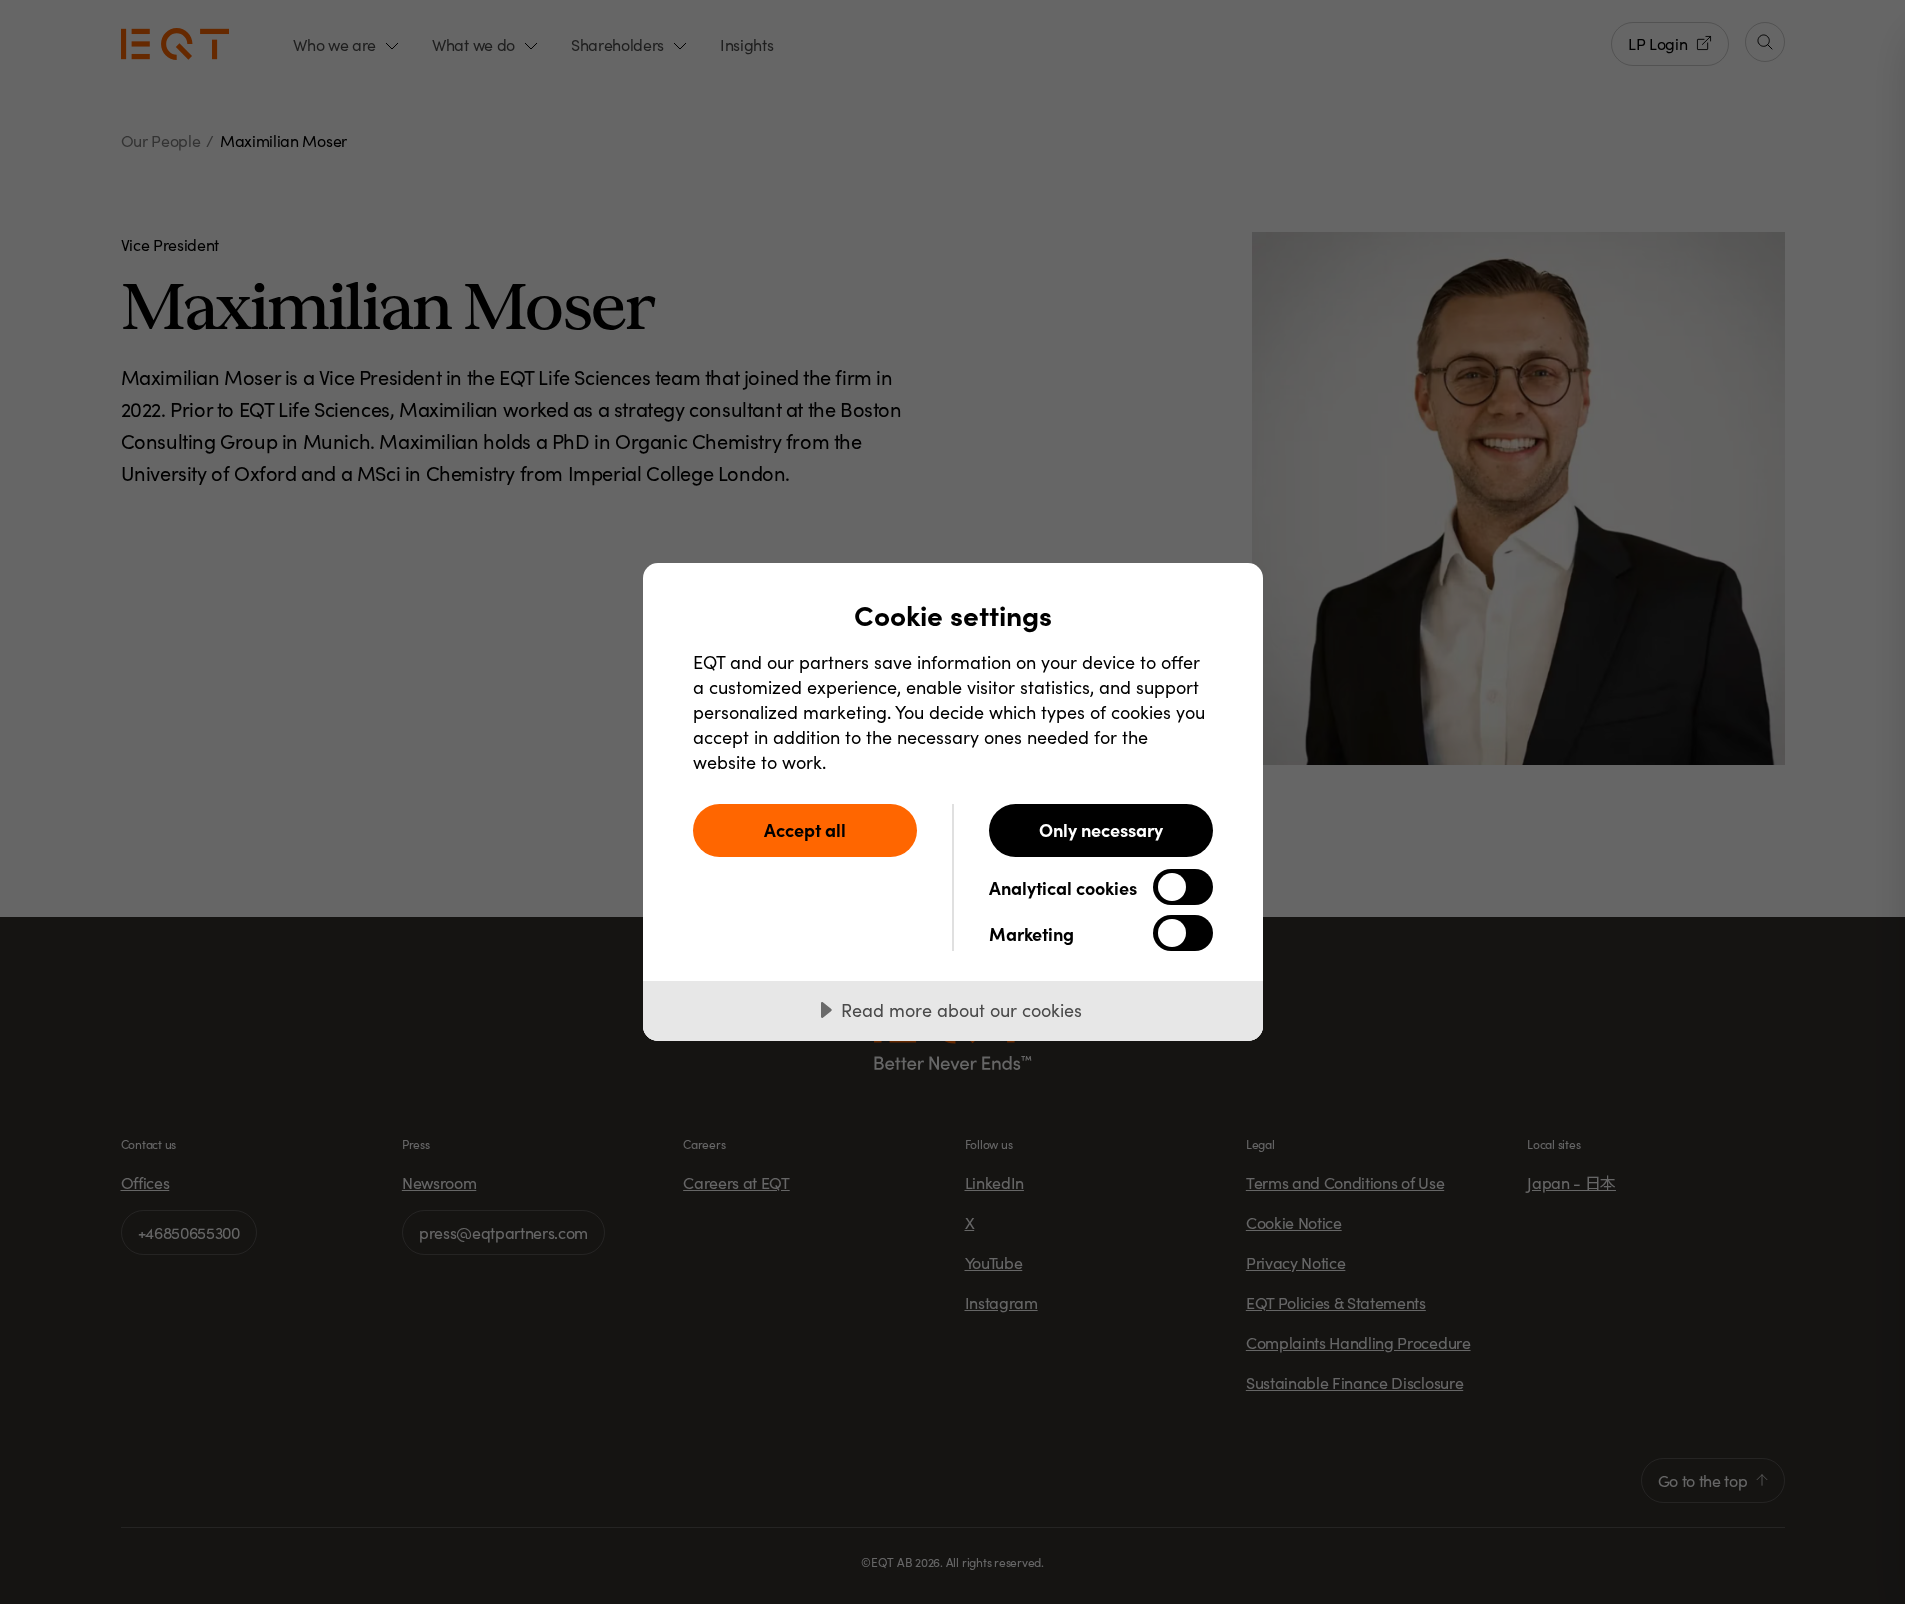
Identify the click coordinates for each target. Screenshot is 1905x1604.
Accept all (805, 829)
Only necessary (1101, 829)
